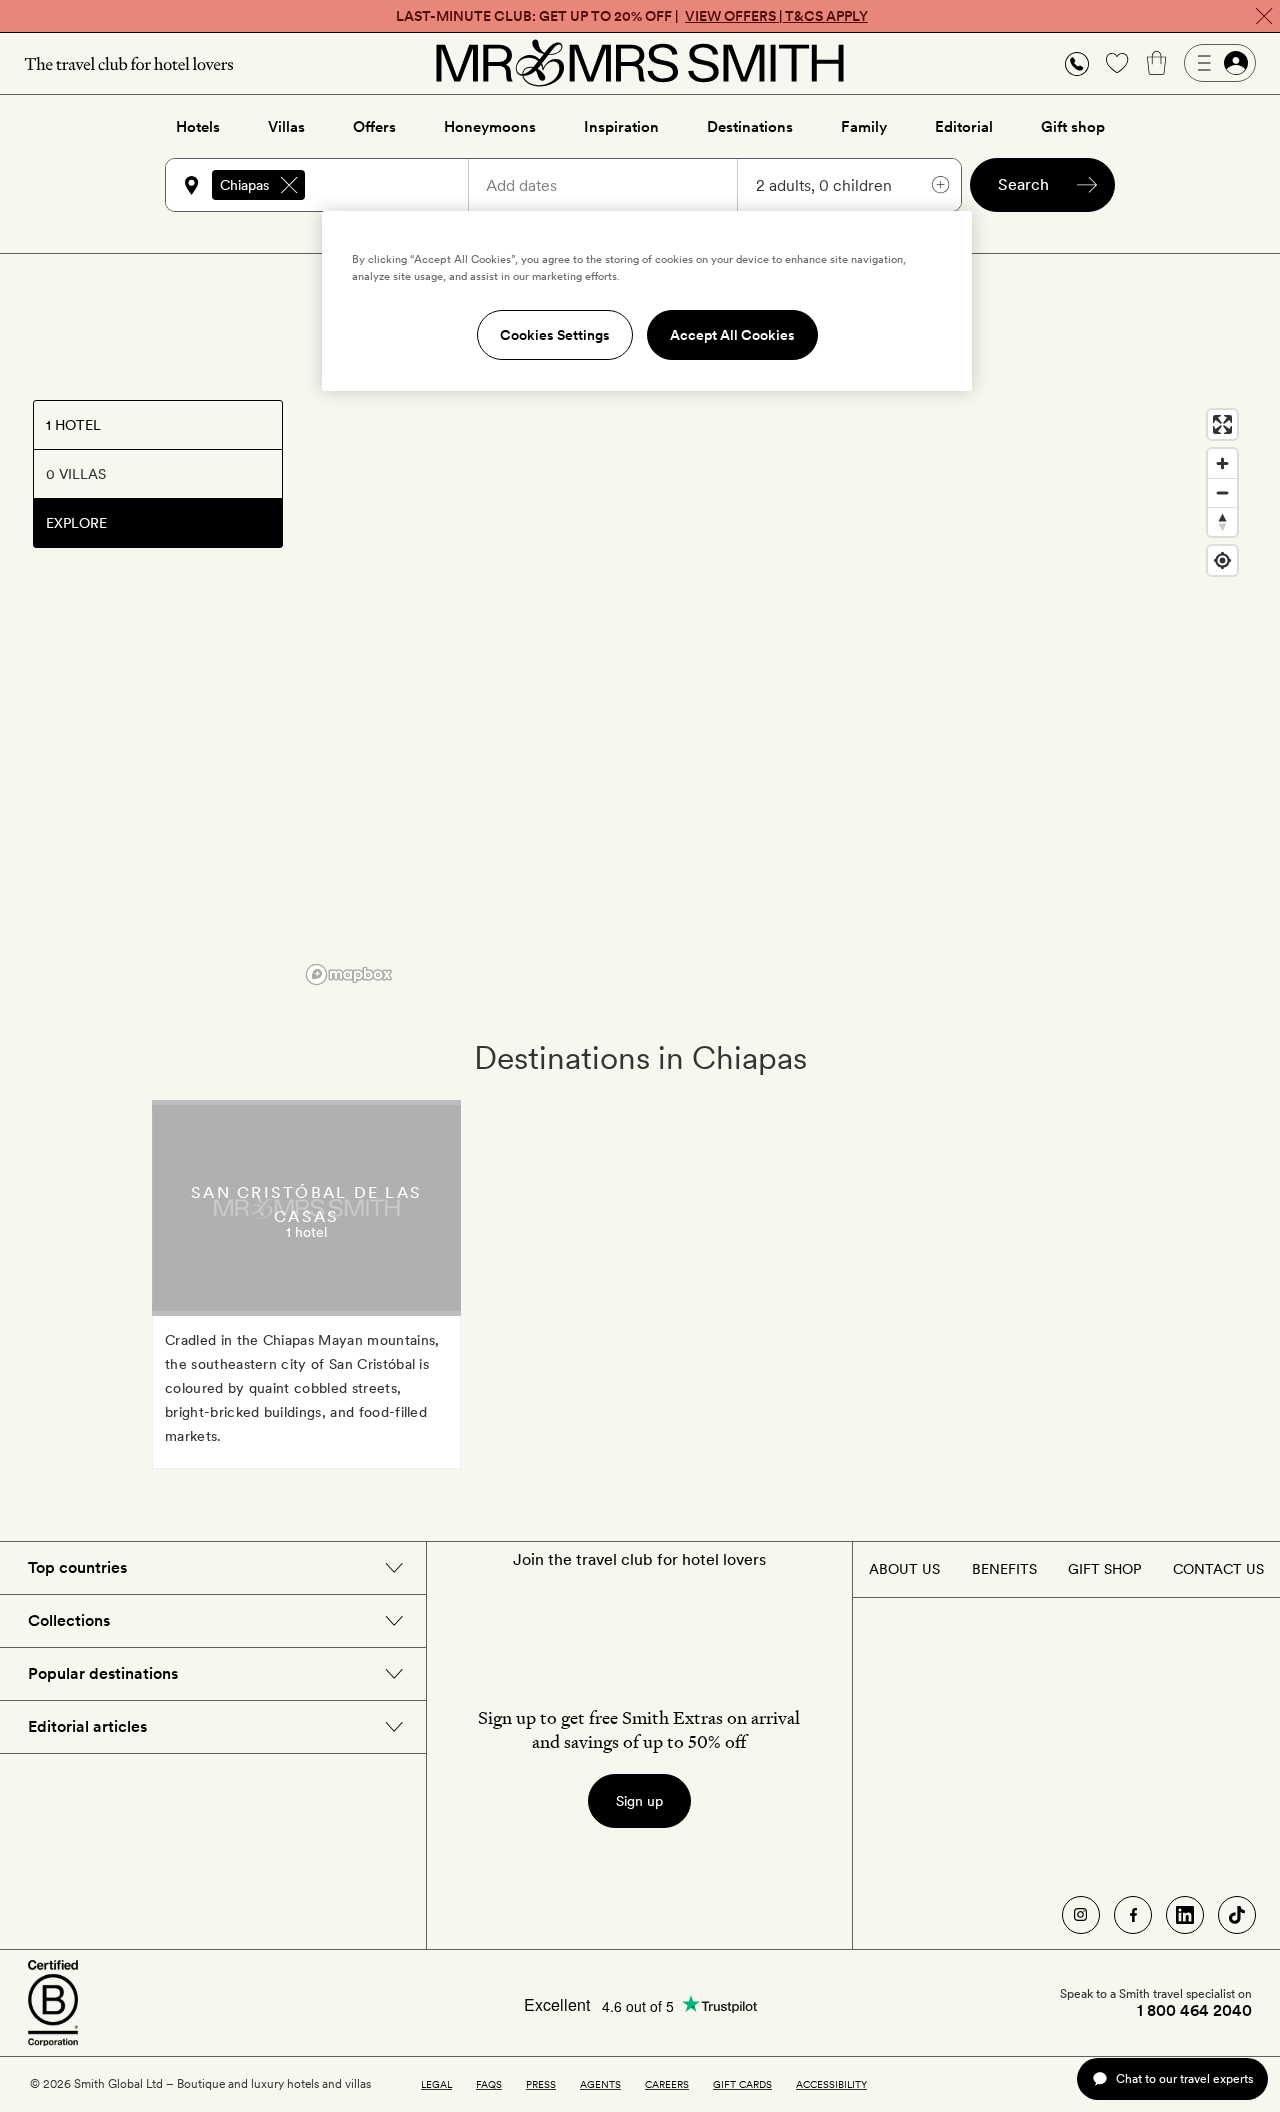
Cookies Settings (555, 335)
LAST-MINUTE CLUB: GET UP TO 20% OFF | (632, 16)
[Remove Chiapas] (289, 185)
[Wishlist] (1117, 63)
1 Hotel (73, 425)
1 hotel (306, 1232)
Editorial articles (87, 1726)
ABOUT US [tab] (904, 1569)
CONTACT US (1218, 1569)
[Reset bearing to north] (1222, 521)
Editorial (964, 127)
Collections (69, 1620)
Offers (374, 127)
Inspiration (621, 127)
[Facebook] (1133, 1915)
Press (541, 2084)
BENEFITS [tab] (1004, 1569)
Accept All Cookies (732, 335)
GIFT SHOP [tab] (1104, 1569)
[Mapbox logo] (349, 974)
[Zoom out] (1222, 492)
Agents (600, 2084)
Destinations (750, 127)
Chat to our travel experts (1184, 2078)
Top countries (77, 1567)
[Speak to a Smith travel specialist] (1077, 63)
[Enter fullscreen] (1222, 424)
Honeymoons (490, 127)
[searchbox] (396, 185)
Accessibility (831, 2084)
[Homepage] (640, 63)
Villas (286, 127)
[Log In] (1220, 63)
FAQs (489, 2084)
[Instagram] (1081, 1915)
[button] (1077, 63)
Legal (436, 2084)
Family (864, 127)
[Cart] (1157, 63)
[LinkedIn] (1185, 1915)
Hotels (198, 127)
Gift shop (1073, 127)
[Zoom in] (1222, 463)
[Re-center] (1222, 560)
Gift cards (742, 2084)
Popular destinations (103, 1673)
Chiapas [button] (244, 185)
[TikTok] (1237, 1915)
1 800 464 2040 (1194, 2011)
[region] (773, 696)
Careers (667, 2084)
